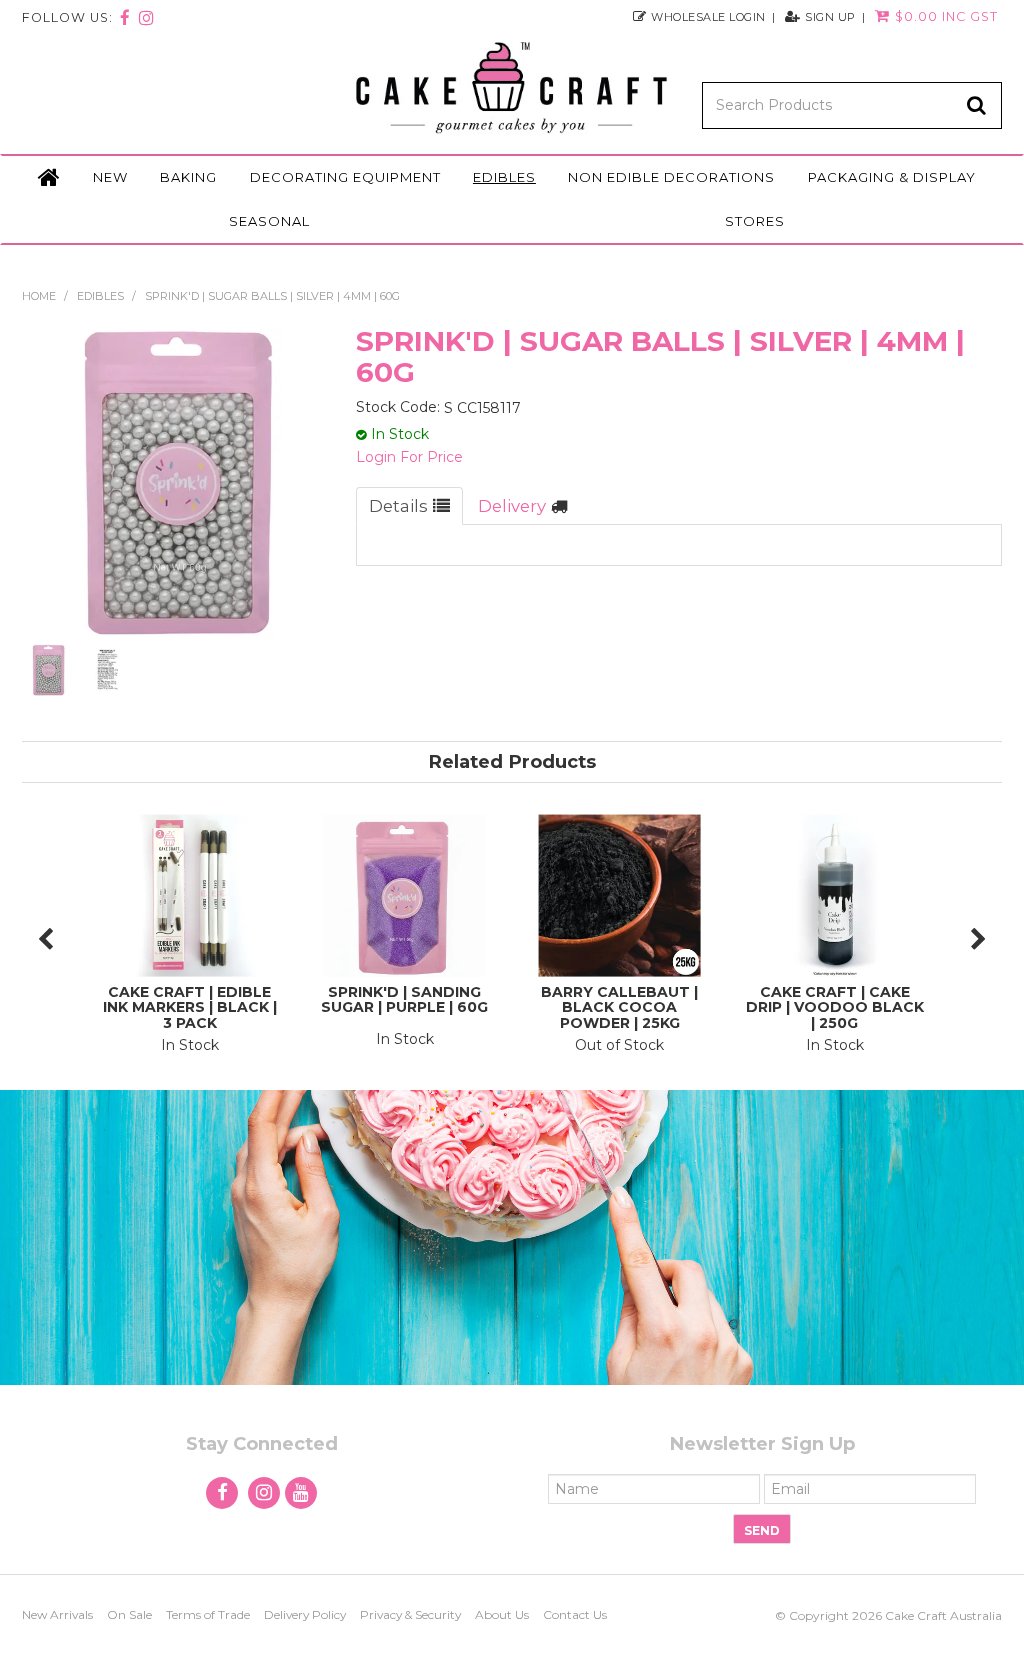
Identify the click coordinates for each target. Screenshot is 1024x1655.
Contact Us (575, 1614)
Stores (755, 221)
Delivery (512, 506)
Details (398, 506)
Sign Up (830, 16)
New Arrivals (57, 1614)
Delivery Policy (305, 1614)
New (110, 177)
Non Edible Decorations (671, 177)
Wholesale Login (708, 16)
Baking (188, 177)
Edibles (504, 177)
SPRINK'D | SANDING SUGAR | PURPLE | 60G (404, 999)
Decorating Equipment (345, 177)
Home (49, 178)
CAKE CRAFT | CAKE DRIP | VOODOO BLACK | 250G (835, 1007)
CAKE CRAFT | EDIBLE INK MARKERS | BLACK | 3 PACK (190, 1007)
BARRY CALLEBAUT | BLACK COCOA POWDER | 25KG (619, 1007)
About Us (502, 1614)
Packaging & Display (892, 177)
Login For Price (409, 457)
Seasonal (269, 221)
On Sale (129, 1614)
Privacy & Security (410, 1614)
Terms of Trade (208, 1614)
